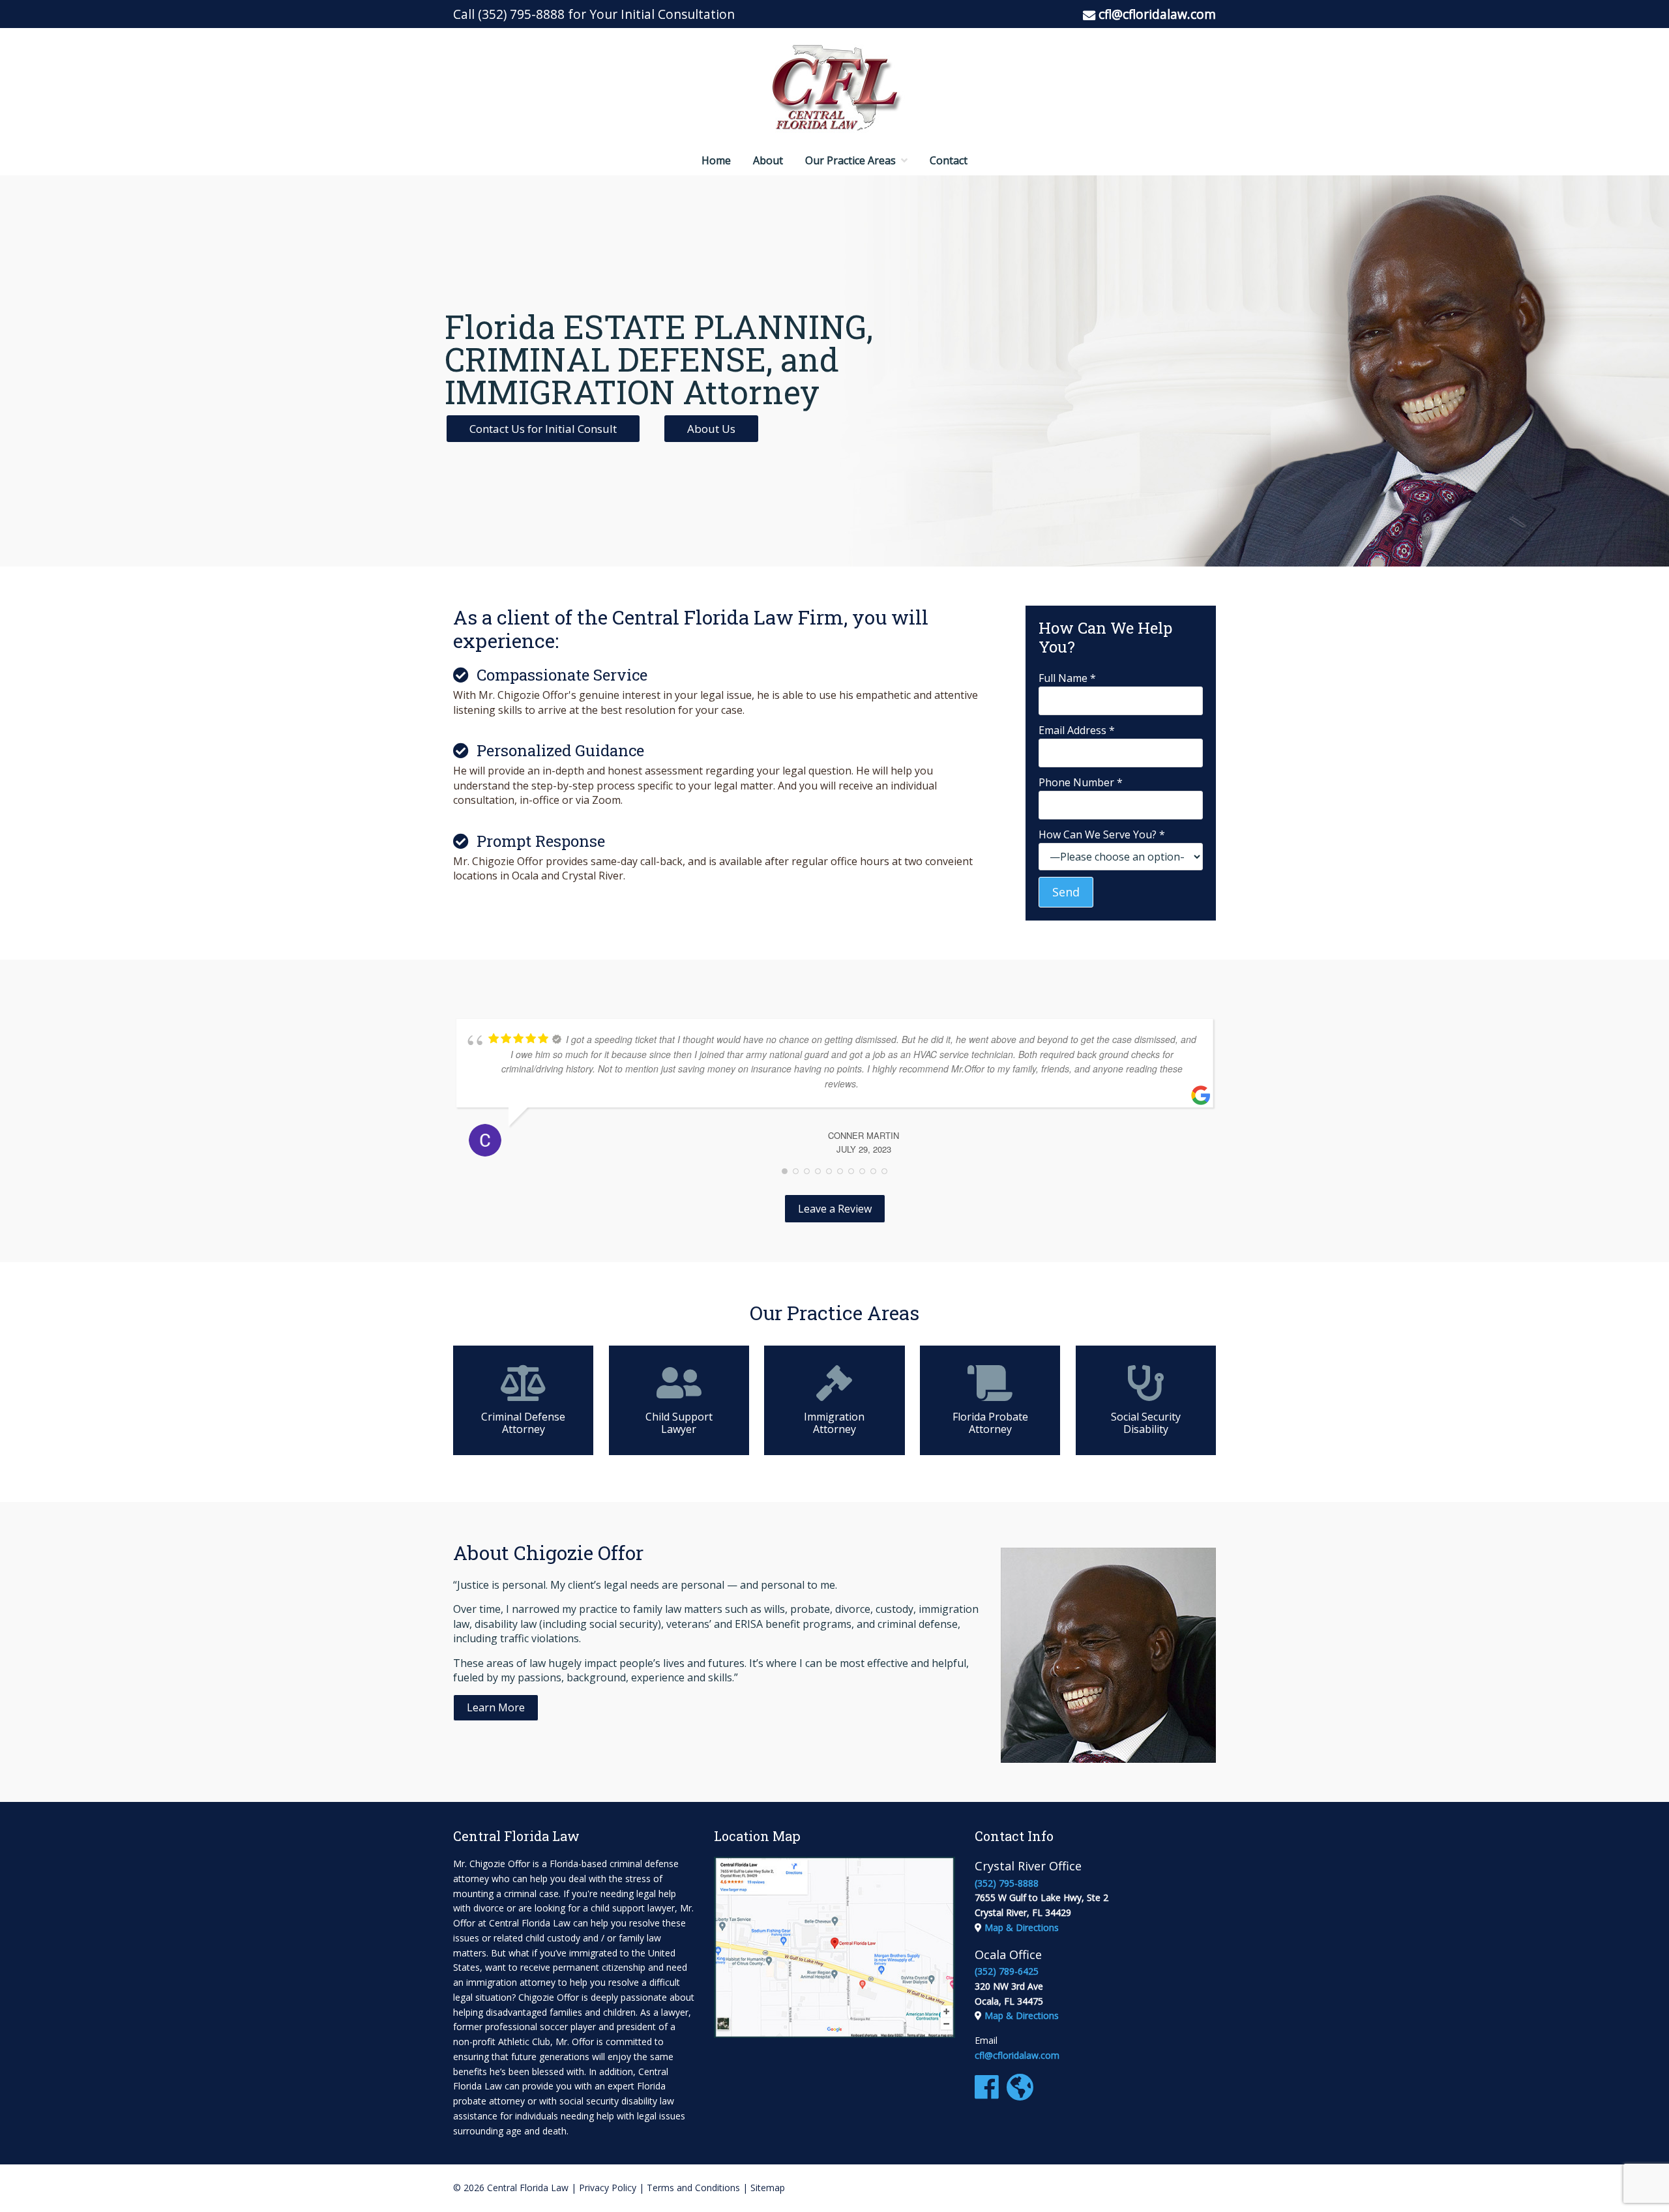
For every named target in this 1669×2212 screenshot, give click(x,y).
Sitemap (768, 2188)
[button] (496, 1707)
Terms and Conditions (693, 2188)
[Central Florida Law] (834, 87)
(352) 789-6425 (1007, 1971)
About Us (711, 429)
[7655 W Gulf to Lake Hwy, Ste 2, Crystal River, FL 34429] (834, 2034)
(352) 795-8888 (521, 14)
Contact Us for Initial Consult (543, 429)
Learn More (496, 1707)
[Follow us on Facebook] (989, 2094)
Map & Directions (1022, 1927)
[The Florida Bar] (1023, 2094)
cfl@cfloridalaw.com (1157, 14)
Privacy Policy (608, 2188)
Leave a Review (835, 1209)
